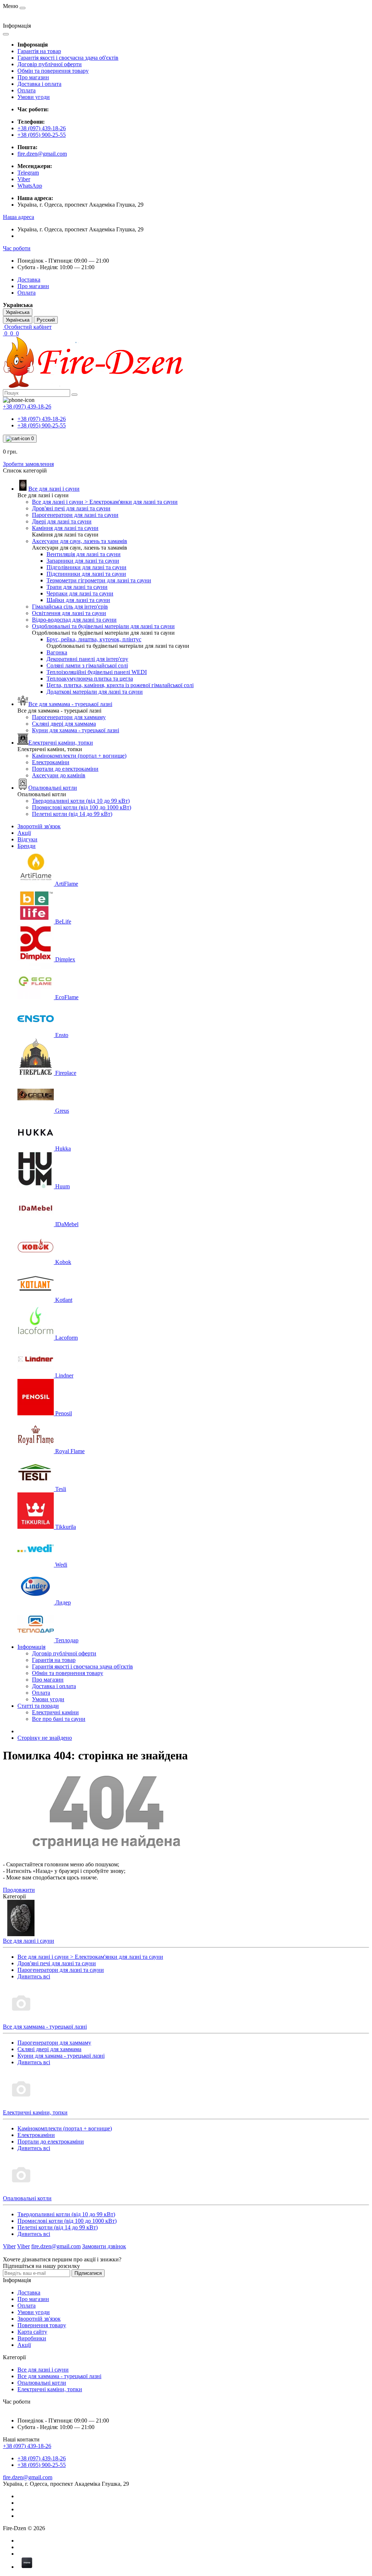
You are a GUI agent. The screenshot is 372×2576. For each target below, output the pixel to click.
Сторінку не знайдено (45, 1738)
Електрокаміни (36, 2135)
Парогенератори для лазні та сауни (61, 1970)
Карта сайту (32, 2332)
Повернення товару (42, 2325)
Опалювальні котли (42, 2383)
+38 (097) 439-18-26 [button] (27, 2446)
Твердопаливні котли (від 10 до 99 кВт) (66, 2214)
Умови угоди (34, 97)
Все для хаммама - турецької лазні (59, 2376)
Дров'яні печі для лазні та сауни (57, 1963)
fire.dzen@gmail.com (42, 154)
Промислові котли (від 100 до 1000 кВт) (67, 2221)
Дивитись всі (34, 1976)
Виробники (32, 2338)
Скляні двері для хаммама (49, 2049)
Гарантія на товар (39, 51)
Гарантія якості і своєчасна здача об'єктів (68, 58)
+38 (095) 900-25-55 (42, 135)
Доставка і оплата (39, 84)
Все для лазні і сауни (43, 2370)
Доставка (29, 280)
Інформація (31, 1647)
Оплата (27, 90)
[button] (19, 217)
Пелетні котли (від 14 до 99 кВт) (58, 2227)
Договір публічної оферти (50, 64)
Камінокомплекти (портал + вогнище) (65, 2128)
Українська (18, 320)
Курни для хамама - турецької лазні (61, 2056)
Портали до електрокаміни (51, 2142)
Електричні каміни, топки (50, 2389)
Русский (46, 320)
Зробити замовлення (28, 464)
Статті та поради (38, 1706)
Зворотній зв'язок (39, 826)
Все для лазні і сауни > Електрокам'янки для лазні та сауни (90, 1957)
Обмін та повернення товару (53, 71)
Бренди (27, 846)
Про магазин (33, 77)
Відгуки (27, 839)
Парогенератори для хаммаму (54, 2043)
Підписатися (88, 2273)
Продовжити (19, 1890)
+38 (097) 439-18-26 (42, 128)
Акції (24, 833)
